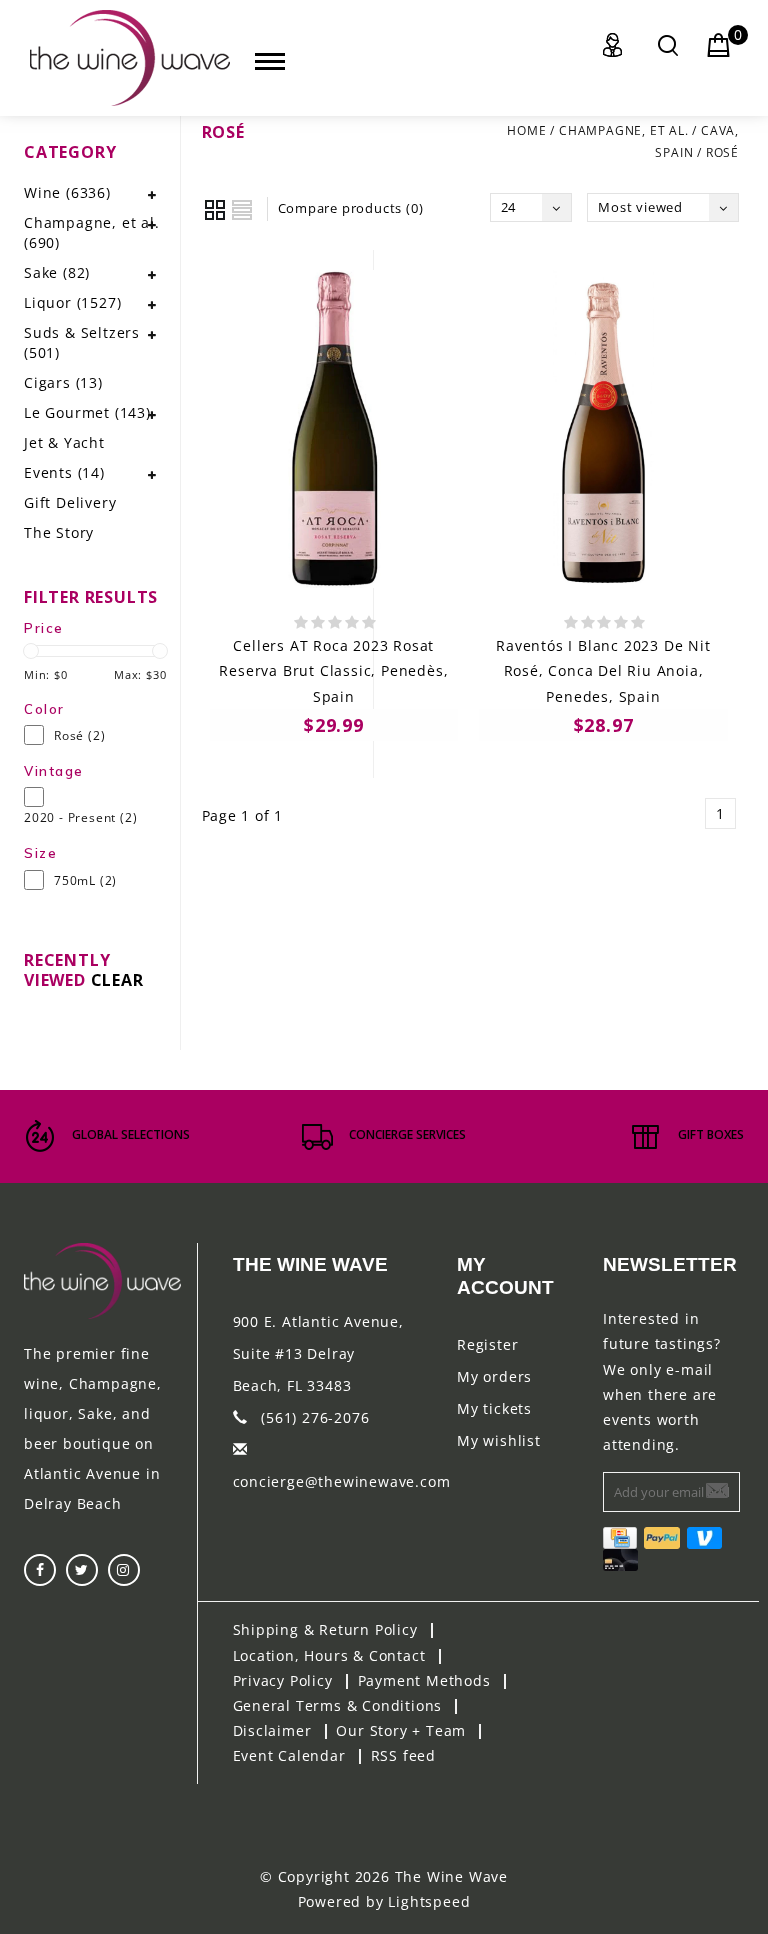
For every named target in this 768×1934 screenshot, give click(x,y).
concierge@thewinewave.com (342, 1481)
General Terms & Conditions (338, 1705)
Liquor (72, 302)
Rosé (722, 152)
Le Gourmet (87, 412)
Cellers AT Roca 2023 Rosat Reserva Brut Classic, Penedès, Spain (333, 670)
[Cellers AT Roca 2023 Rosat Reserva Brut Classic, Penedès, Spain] (334, 429)
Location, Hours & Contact (329, 1655)
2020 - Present (80, 817)
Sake (57, 272)
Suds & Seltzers (82, 342)
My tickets (494, 1408)
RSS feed (403, 1755)
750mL (85, 880)
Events (64, 472)
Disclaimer (272, 1730)
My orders (494, 1376)
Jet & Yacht (64, 442)
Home (526, 130)
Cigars (63, 382)
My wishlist (499, 1440)
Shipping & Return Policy (325, 1629)
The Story (59, 532)
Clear (117, 980)
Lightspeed (429, 1901)
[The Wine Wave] (130, 58)
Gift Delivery (70, 502)
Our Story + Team (401, 1730)
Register (487, 1344)
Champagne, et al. (624, 130)
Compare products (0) (351, 208)
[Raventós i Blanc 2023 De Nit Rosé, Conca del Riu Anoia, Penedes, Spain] (603, 429)
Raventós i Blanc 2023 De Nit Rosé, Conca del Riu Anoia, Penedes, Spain (603, 670)
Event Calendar (289, 1755)
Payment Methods (424, 1680)
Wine (67, 192)
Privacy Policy (283, 1680)
